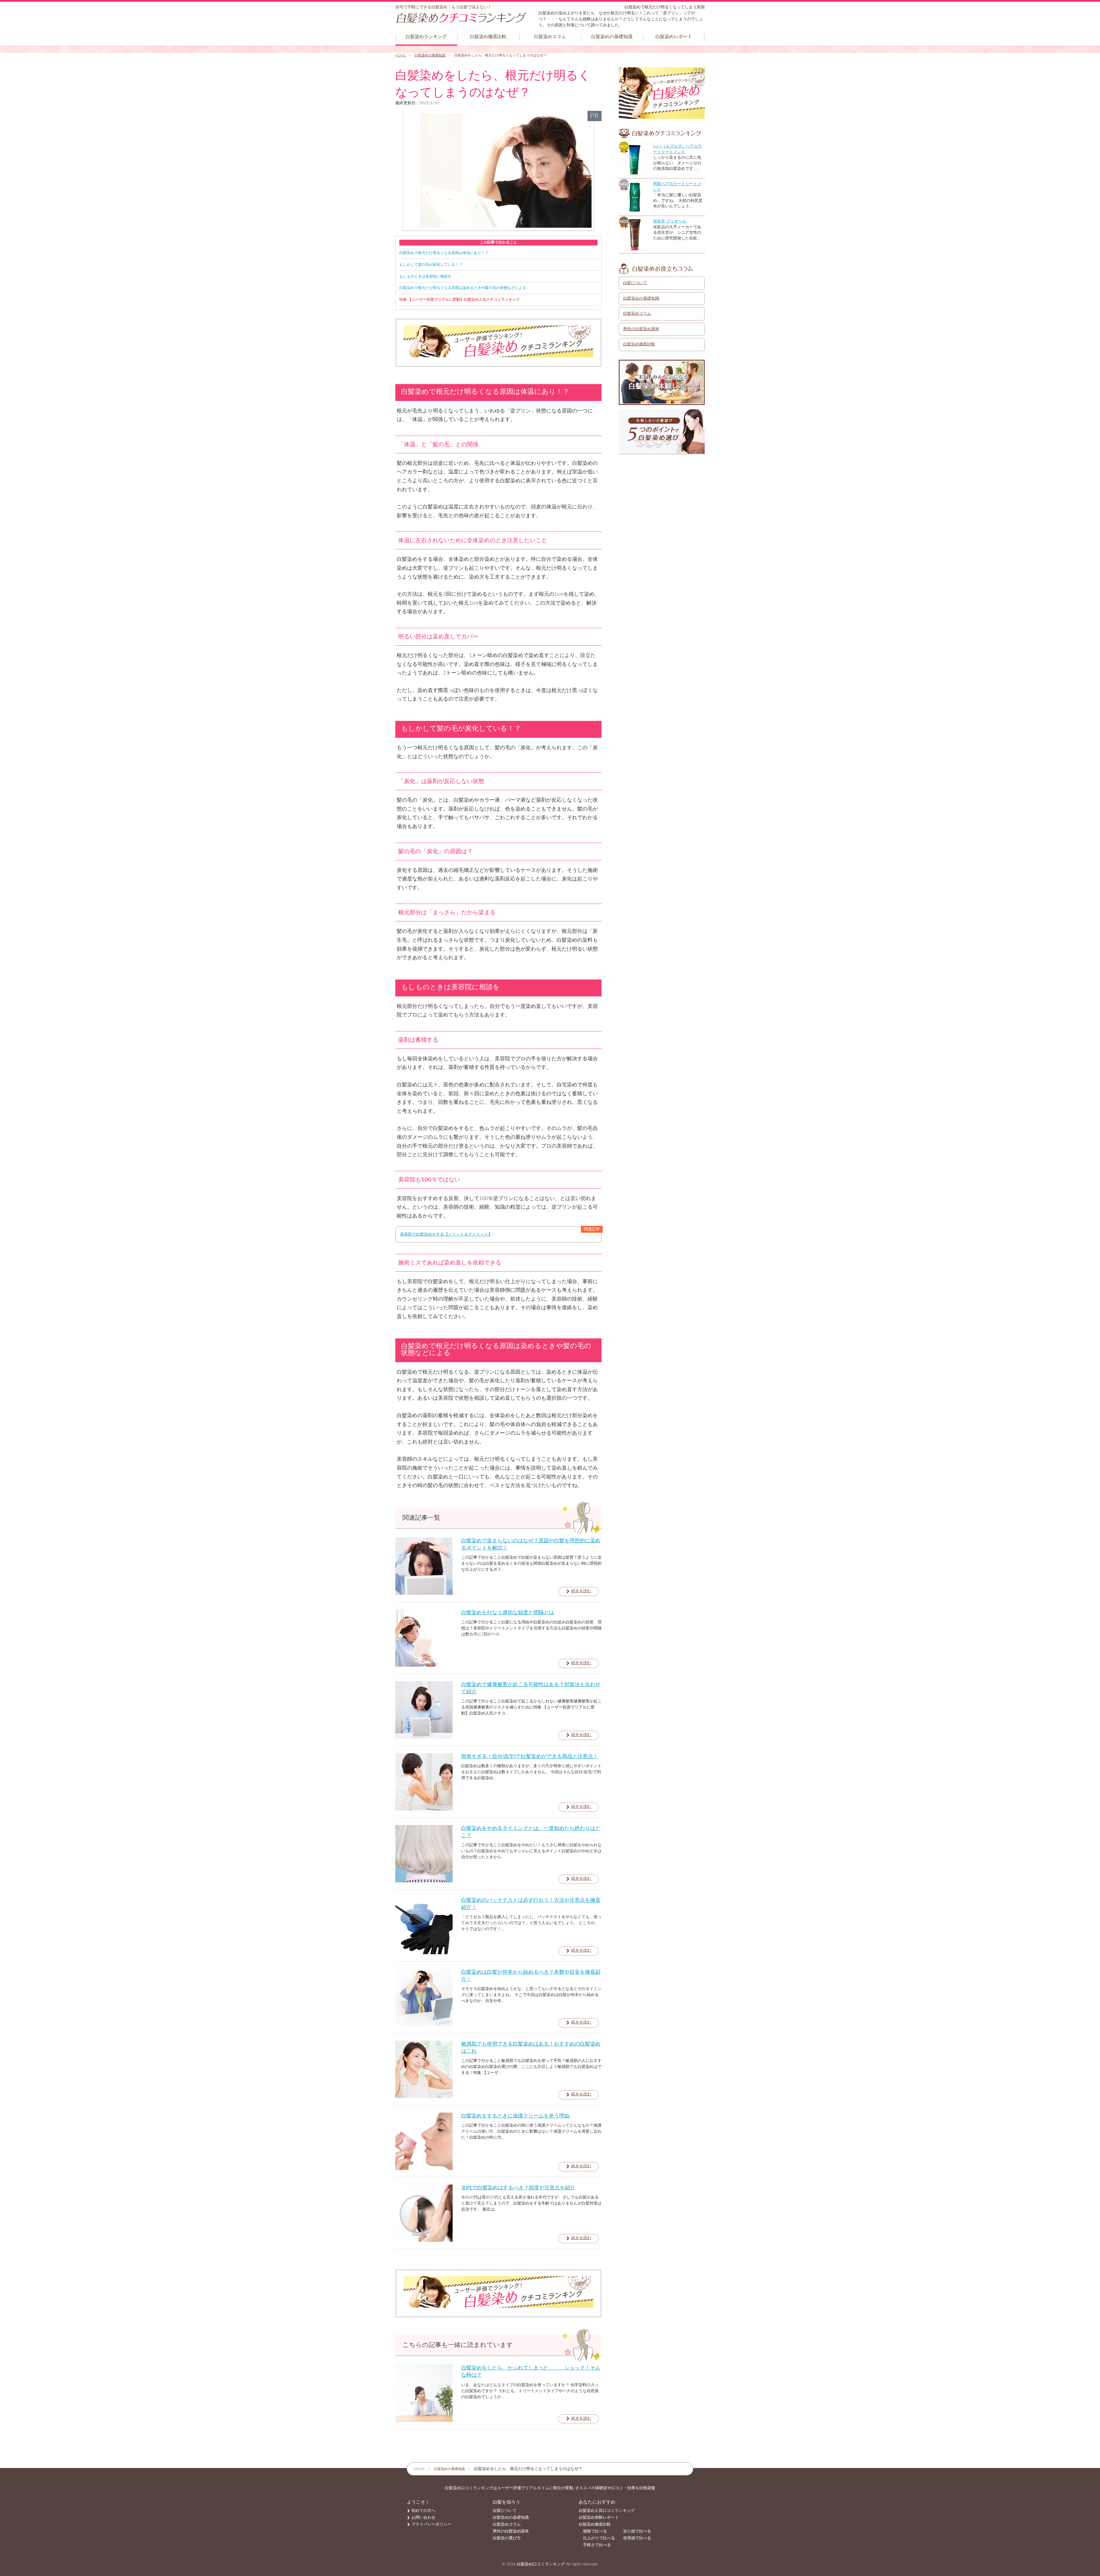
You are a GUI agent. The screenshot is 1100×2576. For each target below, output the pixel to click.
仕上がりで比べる (599, 2538)
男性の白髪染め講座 (641, 329)
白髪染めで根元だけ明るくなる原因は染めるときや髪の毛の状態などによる (463, 288)
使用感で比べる (637, 2538)
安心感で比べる (637, 2531)
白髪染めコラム (550, 37)
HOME (401, 55)
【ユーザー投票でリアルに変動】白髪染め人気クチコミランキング (459, 300)
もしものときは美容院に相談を (425, 276)
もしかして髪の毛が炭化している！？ (431, 265)
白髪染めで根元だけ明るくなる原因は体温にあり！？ (444, 253)
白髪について (635, 283)
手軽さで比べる (597, 2545)
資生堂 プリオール (670, 221)
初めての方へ (423, 2511)
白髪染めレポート (674, 37)
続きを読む (581, 1591)
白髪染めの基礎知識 (612, 37)
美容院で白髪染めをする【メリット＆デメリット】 (446, 1234)
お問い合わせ (423, 2518)
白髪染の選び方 (507, 2538)
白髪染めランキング (426, 37)
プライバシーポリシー (431, 2524)
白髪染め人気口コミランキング (607, 2511)
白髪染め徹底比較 (488, 37)
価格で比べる (595, 2531)
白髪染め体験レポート (599, 2518)
